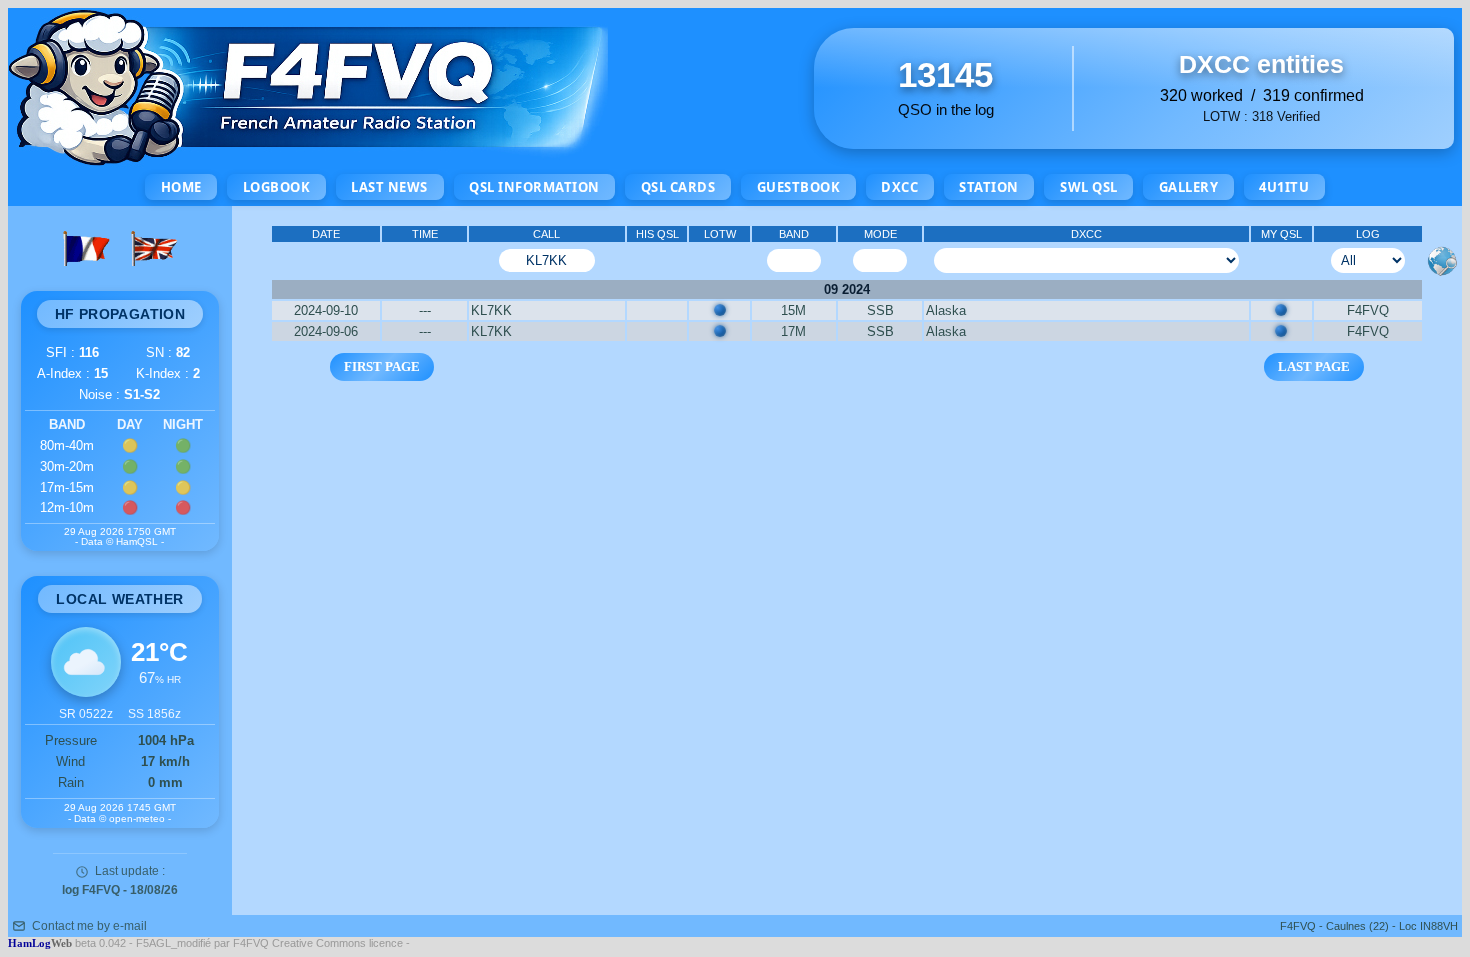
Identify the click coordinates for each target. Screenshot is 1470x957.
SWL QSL (1089, 187)
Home (181, 187)
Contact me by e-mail (89, 926)
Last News (389, 187)
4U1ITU (1284, 187)
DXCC (899, 187)
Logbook (277, 187)
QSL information (534, 187)
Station (989, 187)
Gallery (1189, 187)
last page (1314, 366)
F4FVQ (1368, 310)
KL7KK (491, 310)
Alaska (946, 310)
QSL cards (678, 187)
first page (382, 366)
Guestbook (799, 187)
